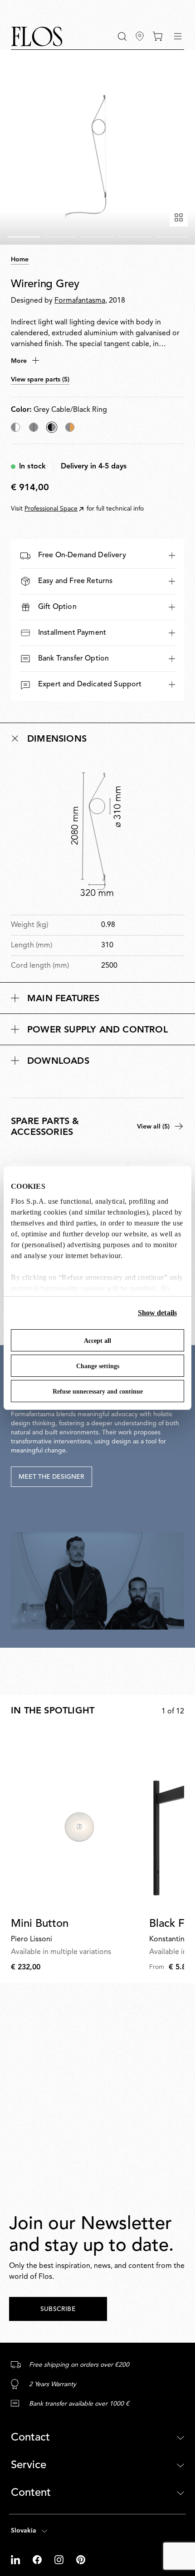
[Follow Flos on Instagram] (60, 2560)
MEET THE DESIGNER (51, 1477)
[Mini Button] (78, 1821)
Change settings (98, 1366)
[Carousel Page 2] (61, 237)
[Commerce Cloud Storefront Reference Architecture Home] (37, 36)
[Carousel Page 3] (97, 237)
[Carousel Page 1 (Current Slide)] (24, 237)
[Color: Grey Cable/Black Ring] (52, 427)
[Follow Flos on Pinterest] (81, 2560)
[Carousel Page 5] (171, 237)
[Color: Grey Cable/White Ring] (15, 427)
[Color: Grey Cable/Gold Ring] (70, 427)
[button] (122, 36)
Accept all (97, 1341)
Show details (157, 1313)
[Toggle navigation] (178, 36)
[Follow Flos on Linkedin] (16, 2560)
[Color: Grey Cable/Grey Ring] (34, 427)
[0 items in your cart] (158, 36)
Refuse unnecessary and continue (98, 1392)
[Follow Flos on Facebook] (38, 2560)
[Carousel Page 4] (134, 237)
